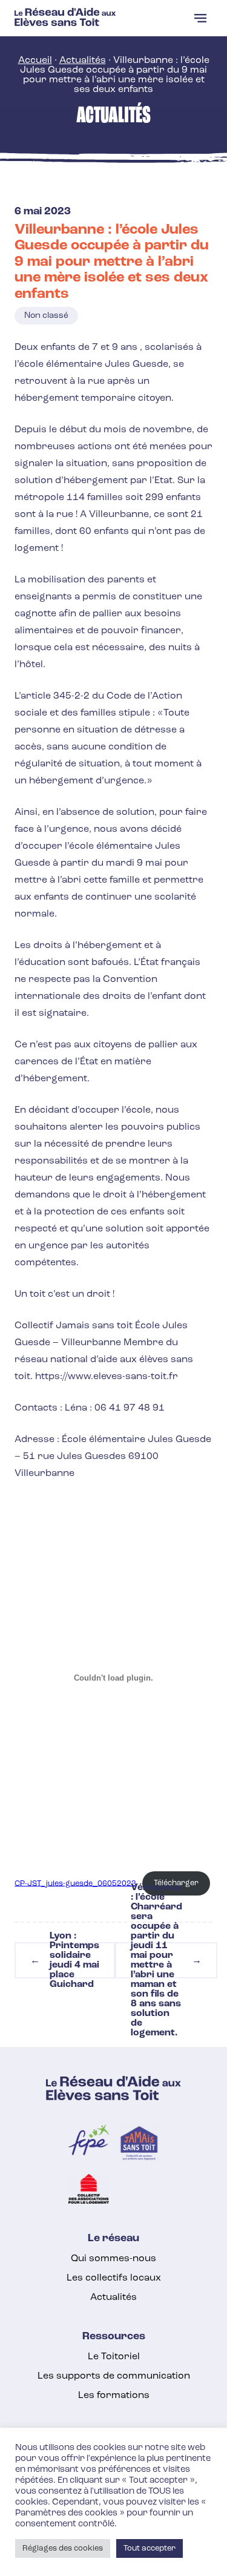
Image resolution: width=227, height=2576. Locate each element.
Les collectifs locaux (114, 2278)
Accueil (35, 61)
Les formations (114, 2396)
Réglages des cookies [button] (63, 2548)
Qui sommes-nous (113, 2259)
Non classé (46, 316)
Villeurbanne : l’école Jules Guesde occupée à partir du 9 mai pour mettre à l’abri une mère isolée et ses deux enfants (112, 262)
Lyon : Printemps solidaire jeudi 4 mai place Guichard (65, 1960)
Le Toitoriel (114, 2357)
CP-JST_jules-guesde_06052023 (75, 1883)
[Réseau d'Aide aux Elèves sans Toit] (65, 24)
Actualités (83, 61)
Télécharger (176, 1883)
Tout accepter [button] (150, 2548)
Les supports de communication (114, 2376)
